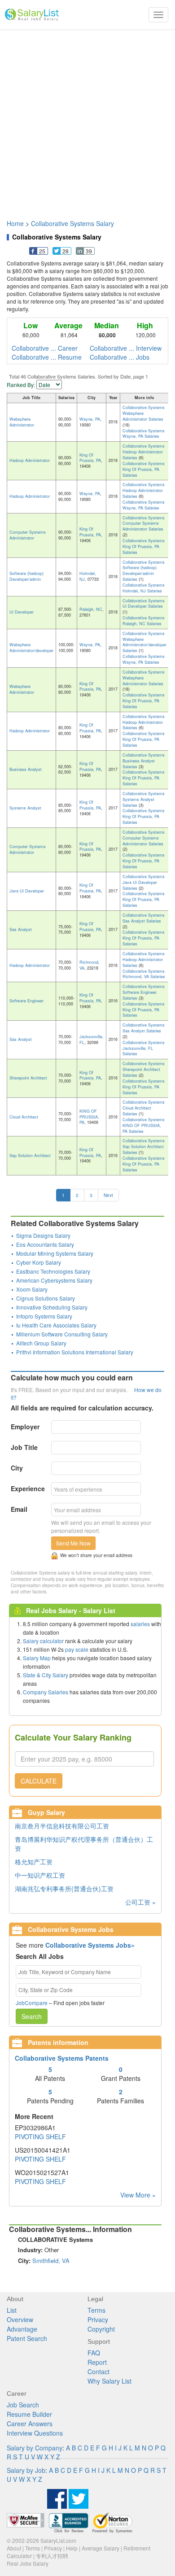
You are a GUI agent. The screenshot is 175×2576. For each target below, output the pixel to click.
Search (32, 2016)
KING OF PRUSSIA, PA (89, 1117)
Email (19, 1509)
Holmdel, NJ (88, 576)
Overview (20, 2319)
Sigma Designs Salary (43, 1235)
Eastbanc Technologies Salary (53, 1271)
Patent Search (27, 2338)
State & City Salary (46, 1675)
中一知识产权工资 (40, 1875)
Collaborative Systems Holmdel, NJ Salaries (144, 588)
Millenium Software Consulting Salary (62, 1334)
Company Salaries (46, 1692)
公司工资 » (140, 1902)
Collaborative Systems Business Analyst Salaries (144, 761)
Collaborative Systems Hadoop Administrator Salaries (144, 452)
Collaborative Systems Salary (72, 223)
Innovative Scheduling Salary (52, 1307)
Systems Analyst (25, 808)
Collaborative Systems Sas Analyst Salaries (144, 918)
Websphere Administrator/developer (31, 648)
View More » (138, 2195)
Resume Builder (29, 2414)
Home (15, 223)
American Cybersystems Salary (54, 1280)
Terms (96, 2310)
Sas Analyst (21, 929)
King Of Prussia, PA (90, 458)
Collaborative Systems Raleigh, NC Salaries (144, 621)
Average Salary (101, 2548)
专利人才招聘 (52, 2556)
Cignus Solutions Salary (46, 1298)
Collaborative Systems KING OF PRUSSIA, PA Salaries (144, 1125)
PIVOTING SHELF (40, 2137)
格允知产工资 (34, 1862)
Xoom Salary (32, 1289)
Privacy (98, 2319)
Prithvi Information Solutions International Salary (75, 1352)
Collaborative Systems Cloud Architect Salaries (144, 1108)
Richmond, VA (90, 965)
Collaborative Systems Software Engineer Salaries (144, 992)
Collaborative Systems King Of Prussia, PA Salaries (144, 469)
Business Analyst (26, 769)
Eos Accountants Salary (45, 1244)
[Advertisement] (87, 120)
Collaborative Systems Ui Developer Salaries (144, 604)
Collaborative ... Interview (126, 348)
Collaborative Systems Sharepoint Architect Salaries (144, 1069)
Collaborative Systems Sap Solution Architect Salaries (144, 1147)
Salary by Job (26, 2470)
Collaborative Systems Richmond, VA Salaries (144, 974)
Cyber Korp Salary (39, 1262)
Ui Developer (22, 612)
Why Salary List (109, 2381)
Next (108, 1195)
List (12, 2310)
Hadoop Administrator (30, 460)
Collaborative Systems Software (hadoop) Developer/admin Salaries (144, 571)
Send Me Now (73, 1543)
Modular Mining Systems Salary (55, 1253)
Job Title (24, 1447)
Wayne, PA (90, 419)
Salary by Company (35, 2448)
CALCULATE (39, 1781)
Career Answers (30, 2424)
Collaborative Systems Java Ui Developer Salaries (144, 882)
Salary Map (37, 1658)
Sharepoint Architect (28, 1078)
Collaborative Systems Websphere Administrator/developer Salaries (144, 642)
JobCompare (32, 2003)
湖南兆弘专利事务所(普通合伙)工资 (64, 1888)
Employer (25, 1427)
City (17, 1468)
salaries (140, 1624)
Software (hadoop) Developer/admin (26, 576)
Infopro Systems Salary (44, 1316)
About (14, 2548)
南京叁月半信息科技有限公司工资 (62, 1826)
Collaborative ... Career (45, 348)
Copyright (101, 2329)
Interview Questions (35, 2433)
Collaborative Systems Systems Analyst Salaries (144, 799)
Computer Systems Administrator (28, 535)
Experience (28, 1488)
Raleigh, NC (91, 609)
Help (72, 2548)
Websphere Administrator (22, 422)
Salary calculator (43, 1641)
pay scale (77, 1649)
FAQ (94, 2353)
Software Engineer (26, 1001)
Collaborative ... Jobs (120, 357)
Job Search (23, 2405)
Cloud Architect (24, 1117)
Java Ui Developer (27, 891)
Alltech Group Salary (41, 1343)
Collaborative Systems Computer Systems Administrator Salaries (144, 524)
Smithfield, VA (51, 2261)
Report (97, 2362)
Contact (98, 2371)
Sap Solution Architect (30, 1155)
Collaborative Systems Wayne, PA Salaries (144, 434)
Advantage (22, 2329)
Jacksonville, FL (92, 1040)
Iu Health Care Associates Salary (56, 1325)
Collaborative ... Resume (47, 357)
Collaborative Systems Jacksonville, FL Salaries (144, 1048)
